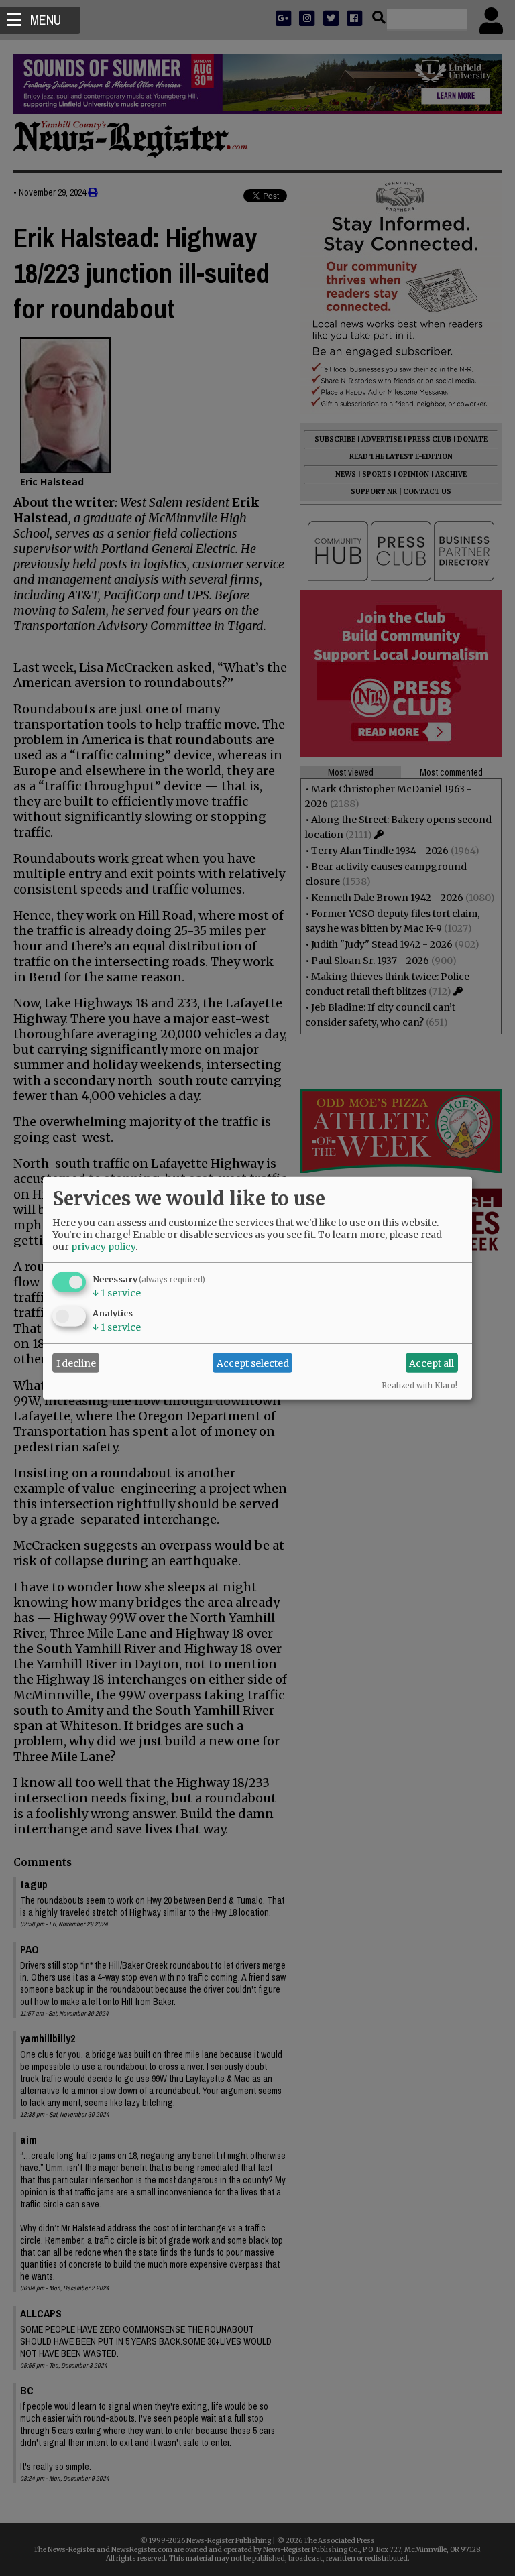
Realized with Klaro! (419, 1386)
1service (117, 1293)
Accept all (432, 1363)
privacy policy (103, 1247)
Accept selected (253, 1363)
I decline (76, 1363)
